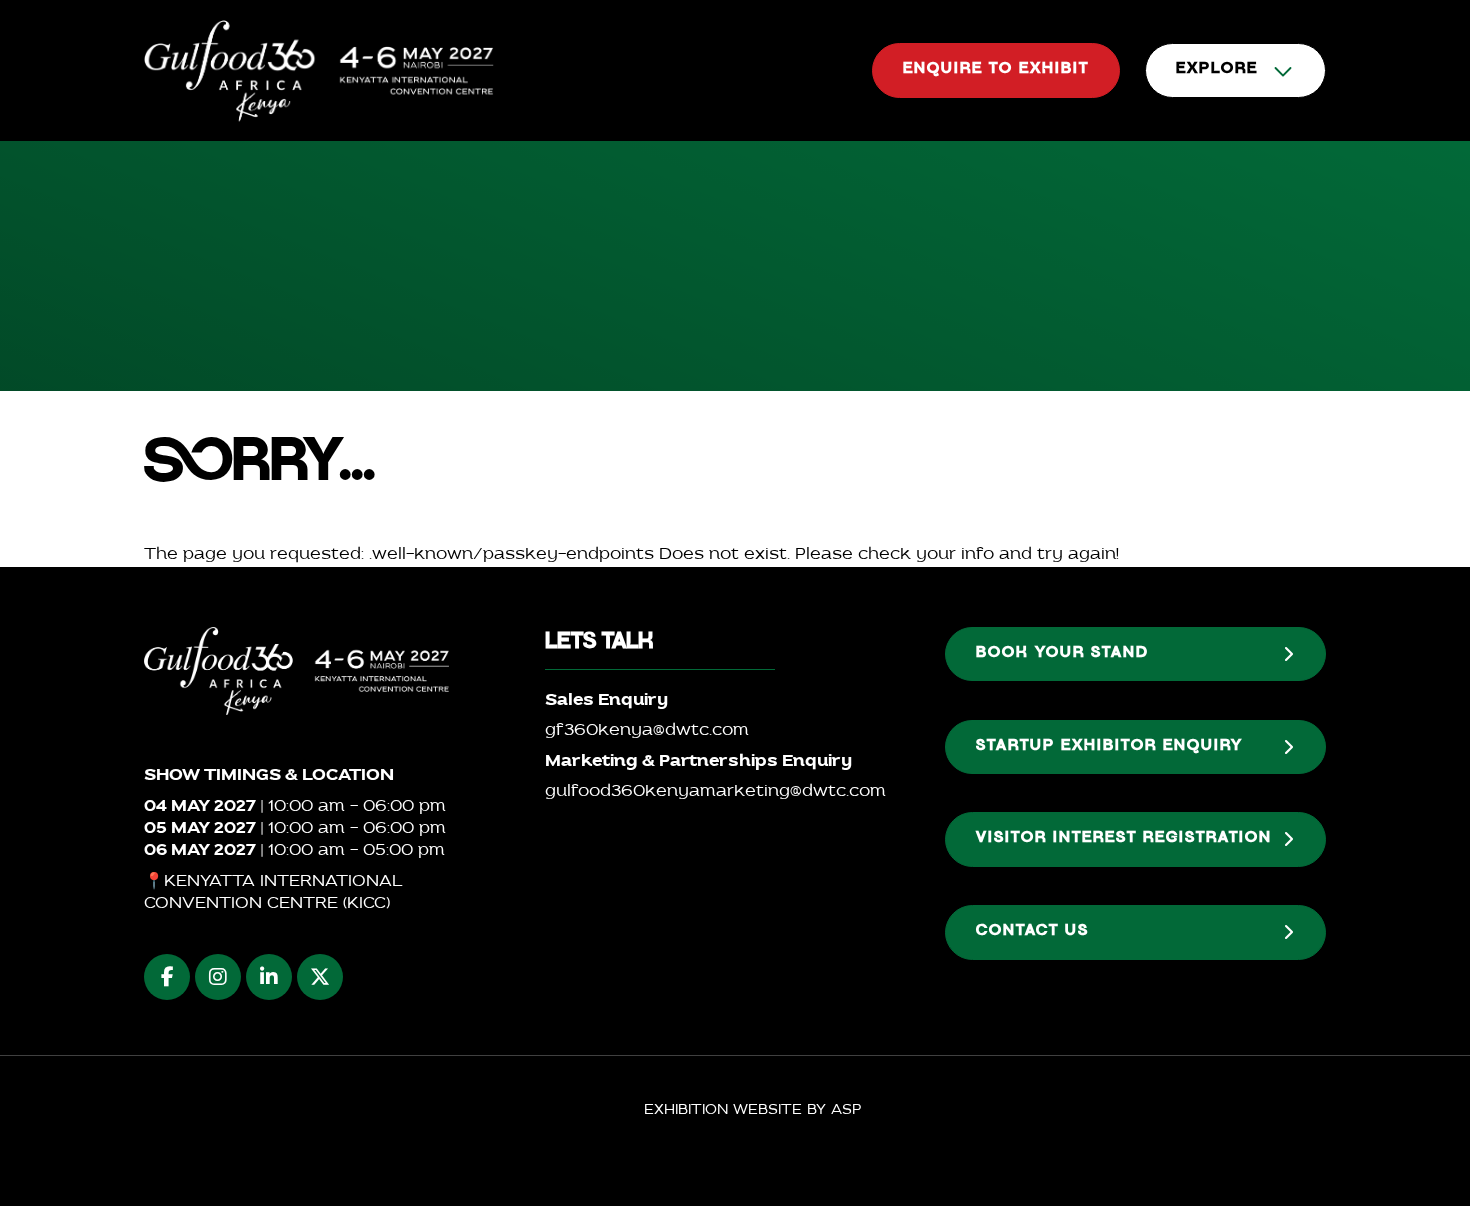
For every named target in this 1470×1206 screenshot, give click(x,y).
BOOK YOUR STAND (1062, 654)
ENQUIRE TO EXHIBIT (996, 70)
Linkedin (269, 977)
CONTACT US (1032, 932)
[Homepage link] (319, 70)
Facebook (167, 977)
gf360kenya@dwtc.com (647, 731)
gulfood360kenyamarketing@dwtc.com (715, 792)
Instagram (218, 977)
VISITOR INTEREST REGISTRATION (1124, 839)
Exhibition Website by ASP (752, 1110)
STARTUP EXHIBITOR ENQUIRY (1109, 747)
